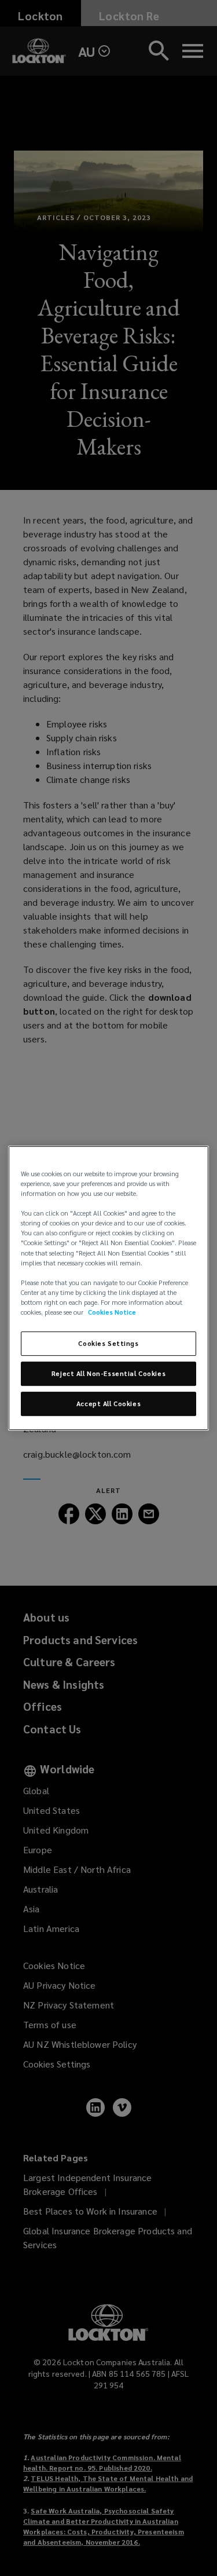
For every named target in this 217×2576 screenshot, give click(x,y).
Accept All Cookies (108, 1404)
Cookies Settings (108, 1343)
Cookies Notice (112, 1312)
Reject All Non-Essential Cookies (108, 1373)
